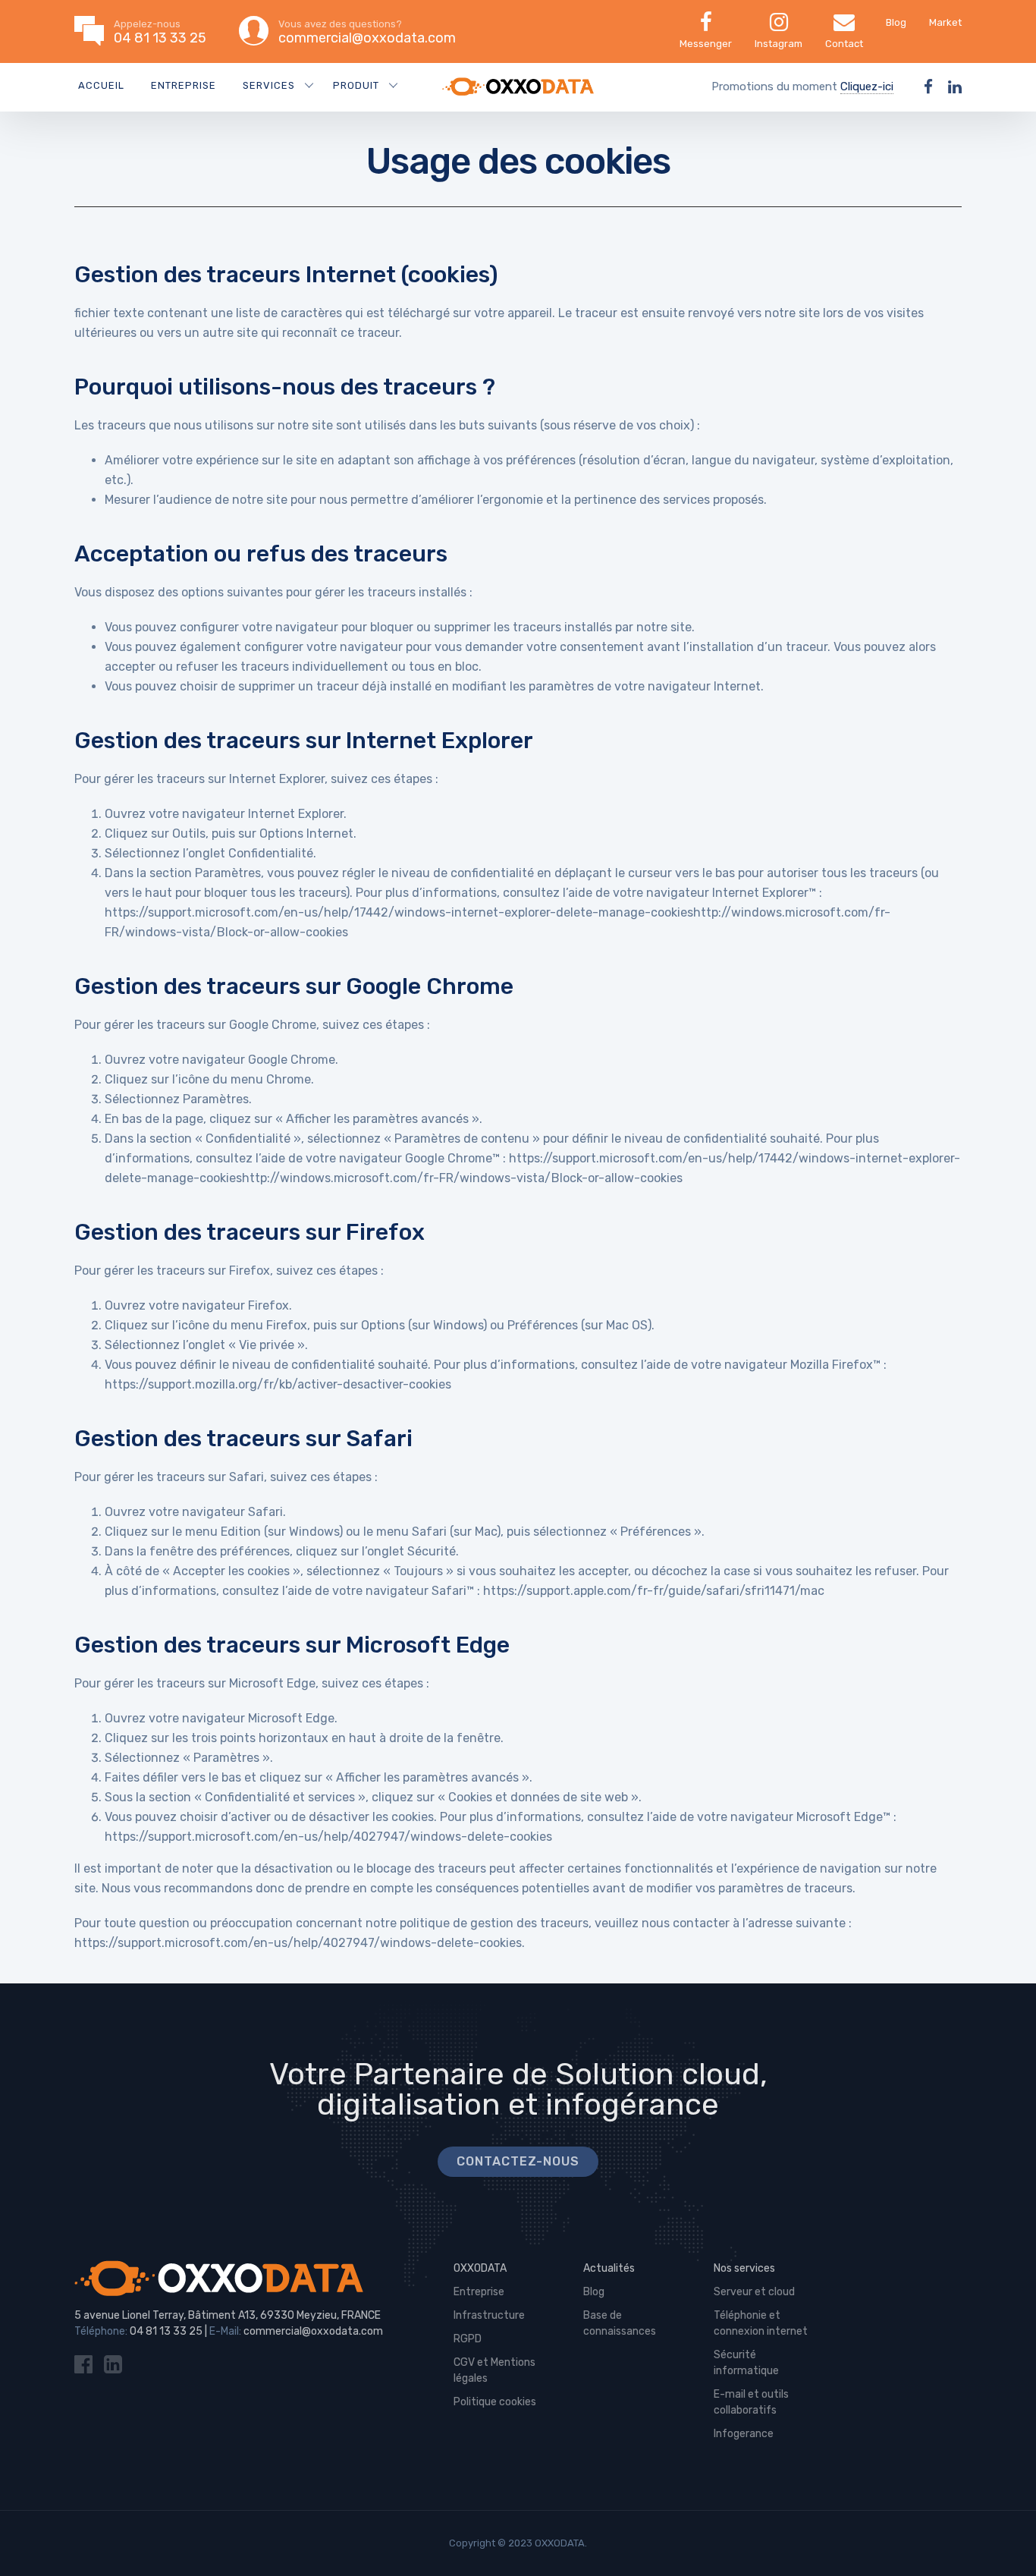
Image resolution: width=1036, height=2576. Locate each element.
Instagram (779, 44)
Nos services (744, 2268)
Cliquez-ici (867, 86)
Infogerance (744, 2434)
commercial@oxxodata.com (313, 2331)
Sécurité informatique (746, 2363)
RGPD (468, 2339)
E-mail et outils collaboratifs (751, 2402)
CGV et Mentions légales (494, 2370)
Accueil (101, 85)
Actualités (609, 2268)
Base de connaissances (620, 2323)
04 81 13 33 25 (166, 2331)
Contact (844, 44)
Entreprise (184, 85)
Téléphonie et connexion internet (761, 2323)
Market (945, 22)
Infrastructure (489, 2315)
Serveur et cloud (754, 2292)
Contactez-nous (518, 2161)
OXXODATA (480, 2268)
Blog (896, 22)
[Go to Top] (1006, 2542)
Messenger (706, 44)
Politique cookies (495, 2402)
